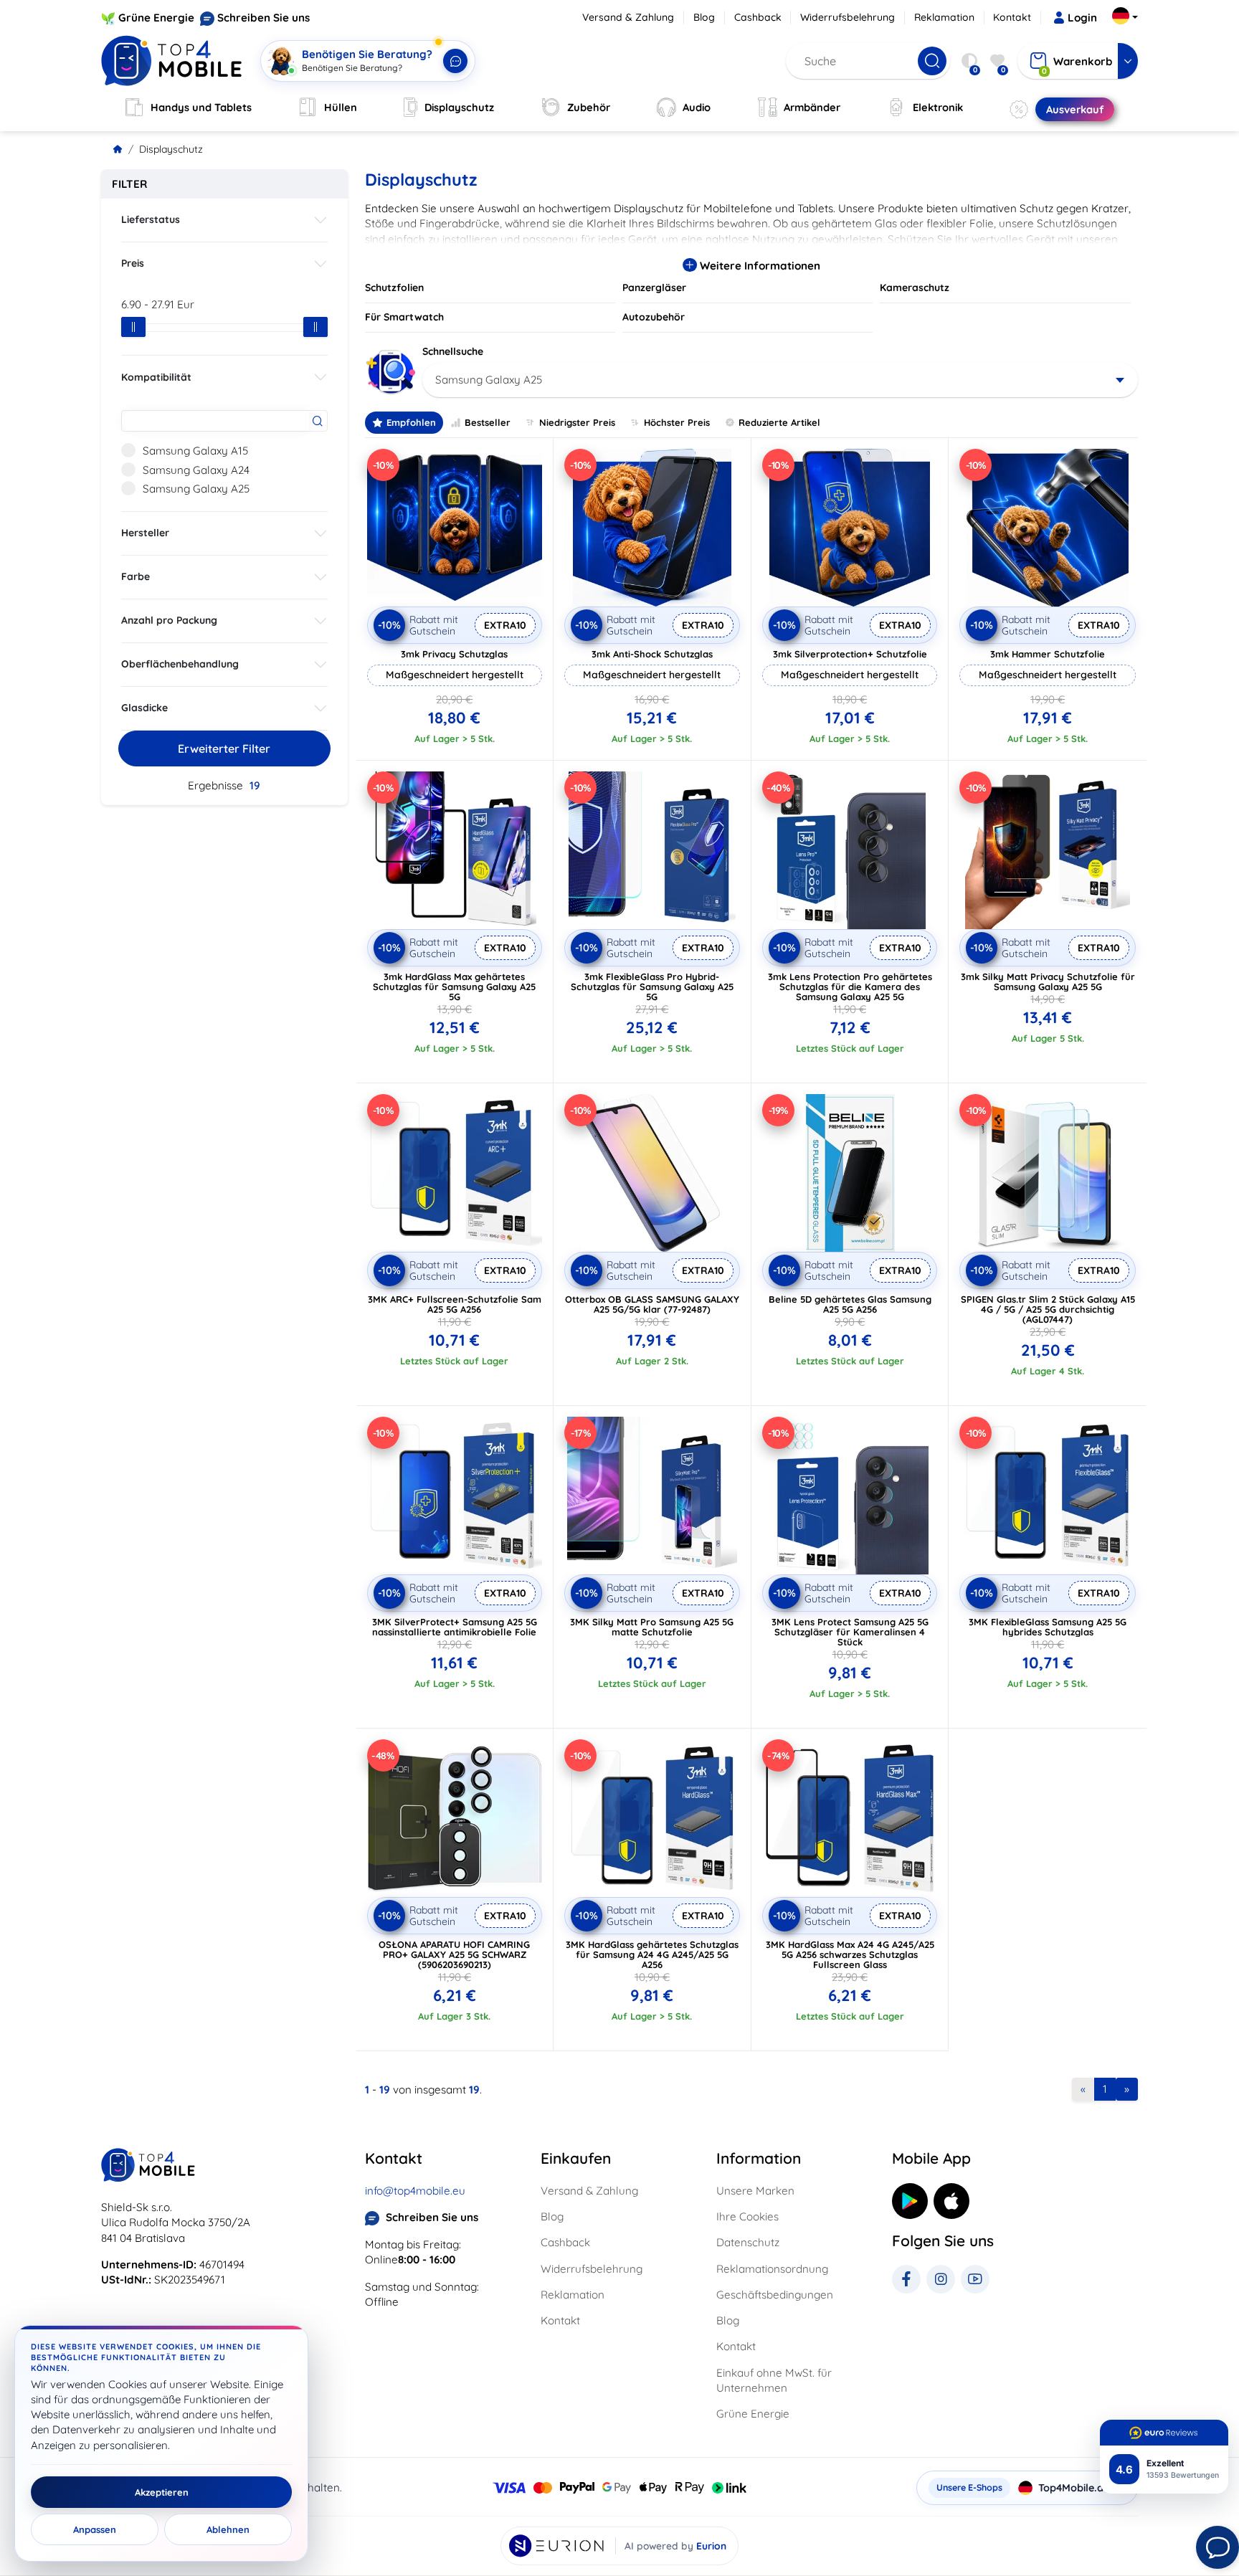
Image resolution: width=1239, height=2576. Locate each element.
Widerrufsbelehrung (848, 17)
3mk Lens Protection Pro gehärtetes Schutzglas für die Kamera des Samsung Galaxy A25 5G (850, 987)
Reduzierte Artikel (779, 422)
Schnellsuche (453, 351)
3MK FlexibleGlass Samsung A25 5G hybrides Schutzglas (1048, 1627)
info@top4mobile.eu (415, 2191)
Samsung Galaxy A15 (195, 451)
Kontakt (1012, 17)
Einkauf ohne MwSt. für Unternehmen (774, 2380)
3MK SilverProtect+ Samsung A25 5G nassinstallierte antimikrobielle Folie (455, 1627)
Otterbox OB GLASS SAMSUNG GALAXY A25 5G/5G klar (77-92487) (652, 1304)
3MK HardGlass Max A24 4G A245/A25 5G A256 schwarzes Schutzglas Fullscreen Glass (850, 1954)
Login (1082, 18)
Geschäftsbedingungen (775, 2295)
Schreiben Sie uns (264, 18)
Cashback (758, 17)
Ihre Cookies (747, 2216)
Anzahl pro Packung (169, 620)
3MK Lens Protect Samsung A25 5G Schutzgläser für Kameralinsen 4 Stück (850, 1632)
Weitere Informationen (759, 266)
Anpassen (95, 2529)
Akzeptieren (162, 2492)
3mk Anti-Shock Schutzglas (652, 654)
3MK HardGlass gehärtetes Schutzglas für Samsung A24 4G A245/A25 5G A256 (652, 1954)
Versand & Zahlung (628, 17)
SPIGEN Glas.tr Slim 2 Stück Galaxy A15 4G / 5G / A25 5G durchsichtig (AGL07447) (1048, 1309)
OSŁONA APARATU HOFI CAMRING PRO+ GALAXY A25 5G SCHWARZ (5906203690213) (454, 1954)
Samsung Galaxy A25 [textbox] (489, 380)
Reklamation (944, 17)
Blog (704, 17)
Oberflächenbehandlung (180, 664)
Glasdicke (144, 708)
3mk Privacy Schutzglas (454, 654)
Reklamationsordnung (772, 2269)
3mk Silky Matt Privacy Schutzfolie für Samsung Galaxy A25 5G (1048, 982)
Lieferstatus (151, 219)
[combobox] (780, 380)
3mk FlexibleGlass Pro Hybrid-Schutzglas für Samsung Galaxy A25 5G (652, 987)
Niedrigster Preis (577, 422)
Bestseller (488, 422)
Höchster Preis (677, 422)
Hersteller (145, 533)
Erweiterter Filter (224, 748)
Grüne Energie (156, 18)
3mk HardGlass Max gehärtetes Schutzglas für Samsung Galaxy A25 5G (454, 987)
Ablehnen (228, 2529)
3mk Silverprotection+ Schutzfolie (850, 654)
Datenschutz (748, 2242)
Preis (133, 263)
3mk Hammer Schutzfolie (1048, 654)
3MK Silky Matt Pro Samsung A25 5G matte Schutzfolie (652, 1627)
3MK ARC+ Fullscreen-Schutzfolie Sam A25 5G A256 (455, 1304)
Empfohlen (411, 422)
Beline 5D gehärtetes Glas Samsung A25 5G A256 (850, 1304)
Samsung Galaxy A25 (196, 489)
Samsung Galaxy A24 (196, 470)
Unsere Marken (755, 2191)
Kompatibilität (156, 377)
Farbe (136, 576)
